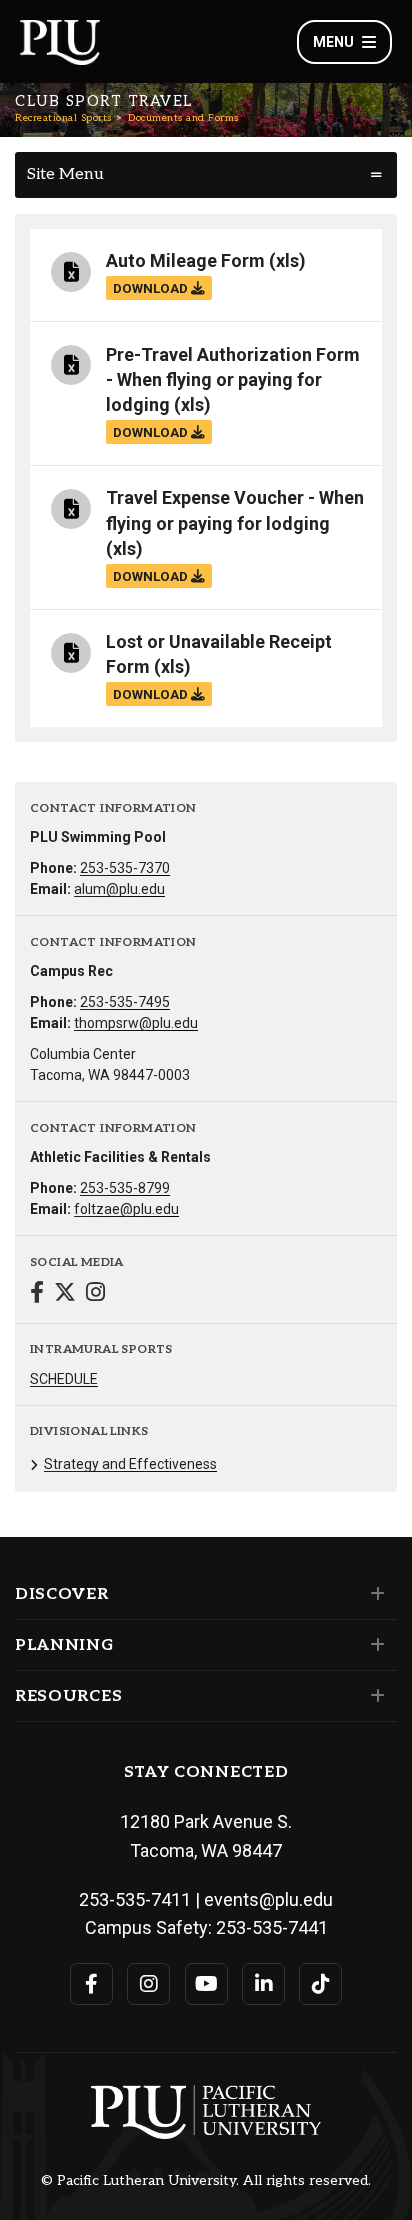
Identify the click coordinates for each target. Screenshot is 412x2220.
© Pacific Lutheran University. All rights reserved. (206, 2181)
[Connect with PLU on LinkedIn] (263, 1984)
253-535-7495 (125, 1002)
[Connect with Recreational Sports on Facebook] (37, 1294)
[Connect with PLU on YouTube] (206, 1984)
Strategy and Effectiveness (130, 1464)
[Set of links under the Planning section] (373, 1645)
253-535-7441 (272, 1927)
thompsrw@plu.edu (136, 1023)
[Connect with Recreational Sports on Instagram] (95, 1294)
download (152, 288)
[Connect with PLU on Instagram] (148, 1984)
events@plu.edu (268, 1899)
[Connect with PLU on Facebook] (91, 1984)
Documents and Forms (183, 118)
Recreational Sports (63, 118)
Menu (333, 42)
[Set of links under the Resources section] (373, 1696)
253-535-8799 (125, 1188)
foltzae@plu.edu (126, 1209)
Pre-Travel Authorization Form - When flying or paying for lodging (233, 379)
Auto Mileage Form (185, 260)
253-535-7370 (125, 868)
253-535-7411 (135, 1899)
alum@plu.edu (119, 889)
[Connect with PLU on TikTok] (320, 1984)
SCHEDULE (64, 1379)
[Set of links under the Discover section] (373, 1594)
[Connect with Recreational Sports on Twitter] (65, 1294)
